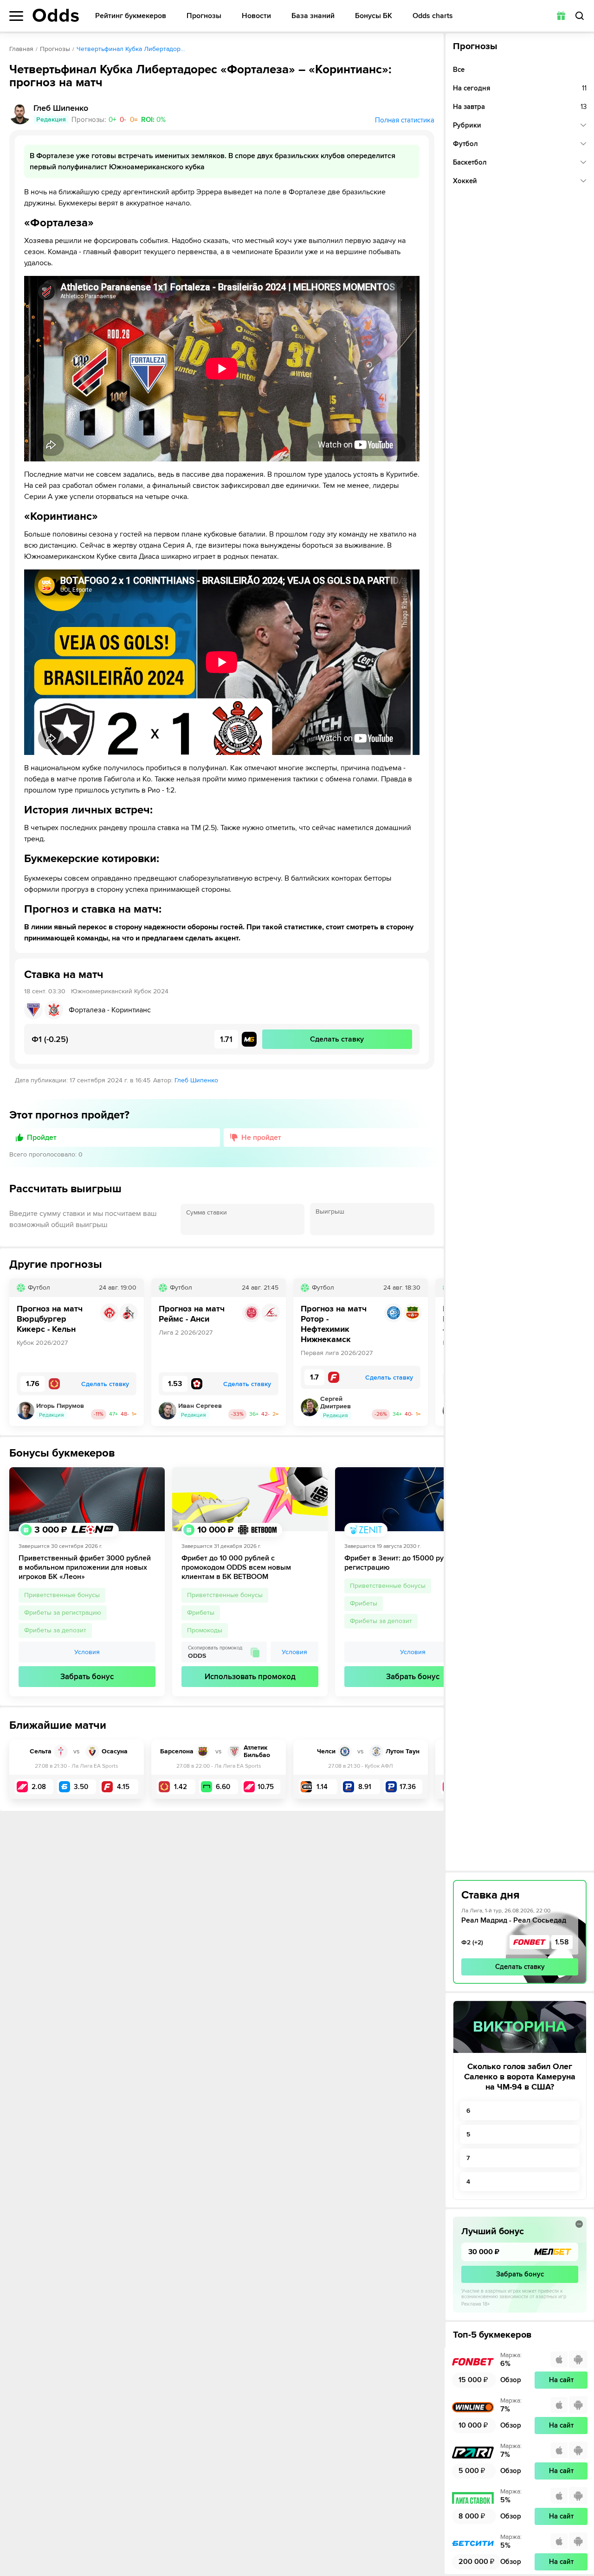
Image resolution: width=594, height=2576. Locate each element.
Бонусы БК (374, 16)
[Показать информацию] (579, 2224)
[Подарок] (561, 16)
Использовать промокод (250, 1677)
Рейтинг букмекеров (131, 16)
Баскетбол (470, 162)
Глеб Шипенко (196, 1080)
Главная (21, 49)
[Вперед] (430, 1352)
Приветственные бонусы (62, 1595)
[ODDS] (56, 15)
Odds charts (433, 16)
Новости (256, 16)
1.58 (562, 1942)
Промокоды (205, 1630)
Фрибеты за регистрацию (63, 1613)
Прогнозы (204, 16)
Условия (87, 1652)
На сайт (561, 2380)
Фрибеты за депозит (55, 1630)
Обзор (511, 2380)
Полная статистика (405, 120)
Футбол (465, 144)
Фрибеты (201, 1613)
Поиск (580, 16)
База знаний (313, 16)
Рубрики (467, 125)
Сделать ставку (520, 1967)
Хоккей (465, 181)
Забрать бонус (87, 1677)
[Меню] (16, 16)
